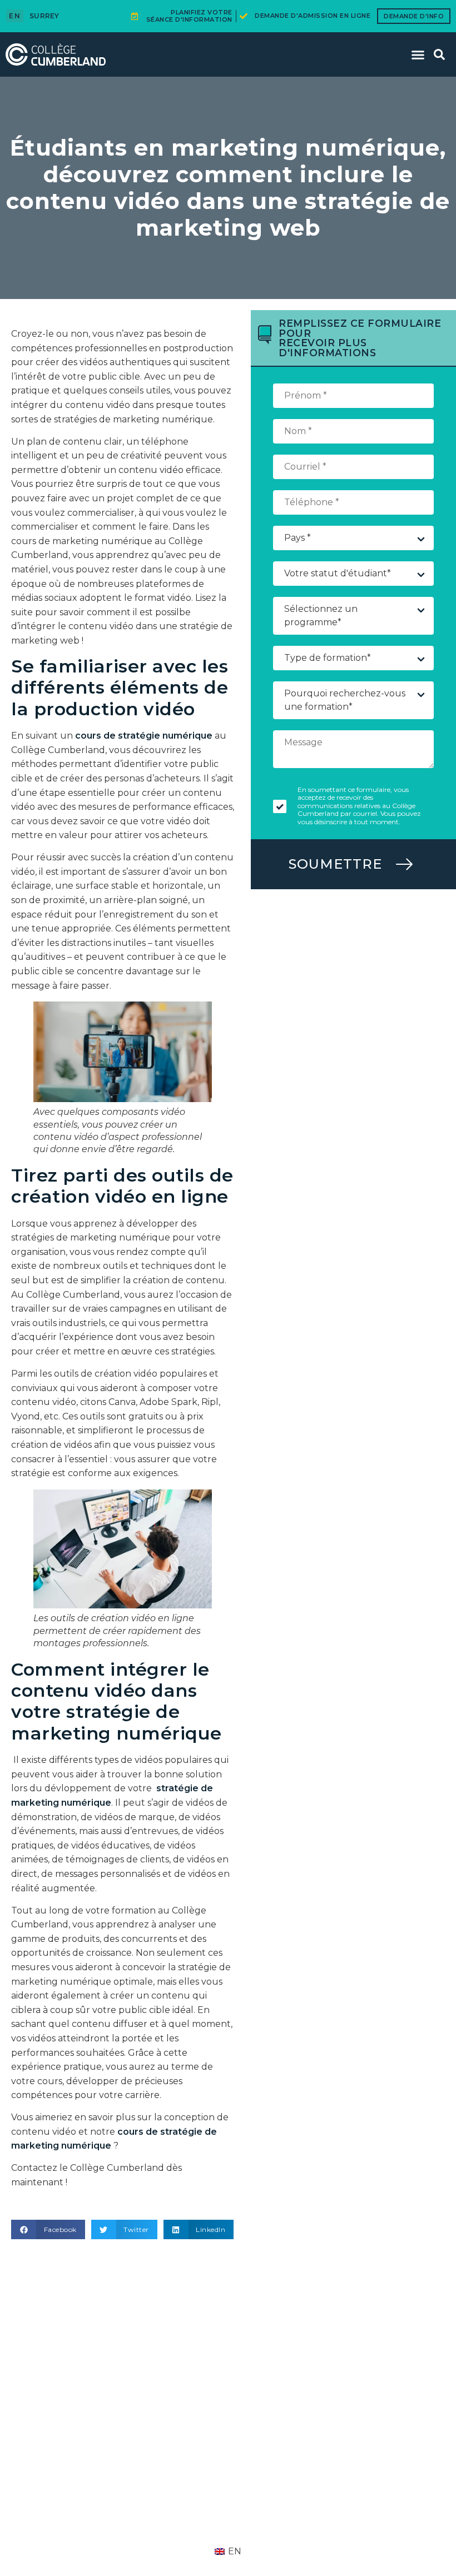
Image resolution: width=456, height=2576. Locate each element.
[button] (418, 54)
